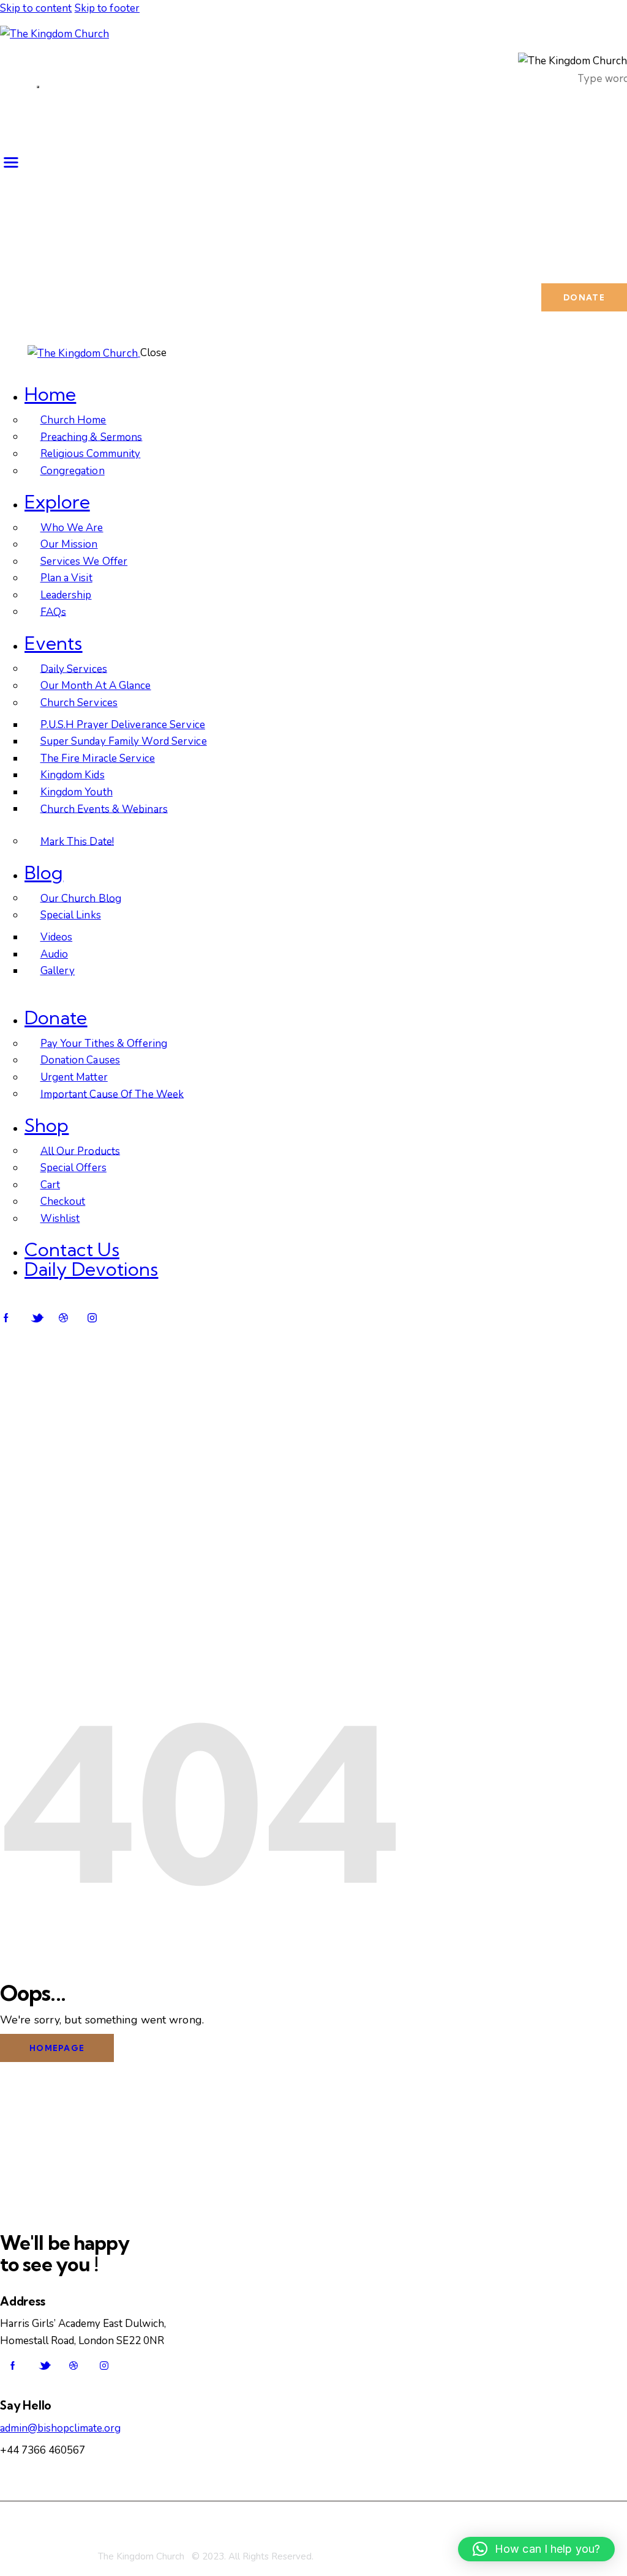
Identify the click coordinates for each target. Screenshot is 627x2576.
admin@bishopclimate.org (60, 2428)
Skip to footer (107, 8)
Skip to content (36, 8)
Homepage (57, 2048)
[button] (536, 2549)
